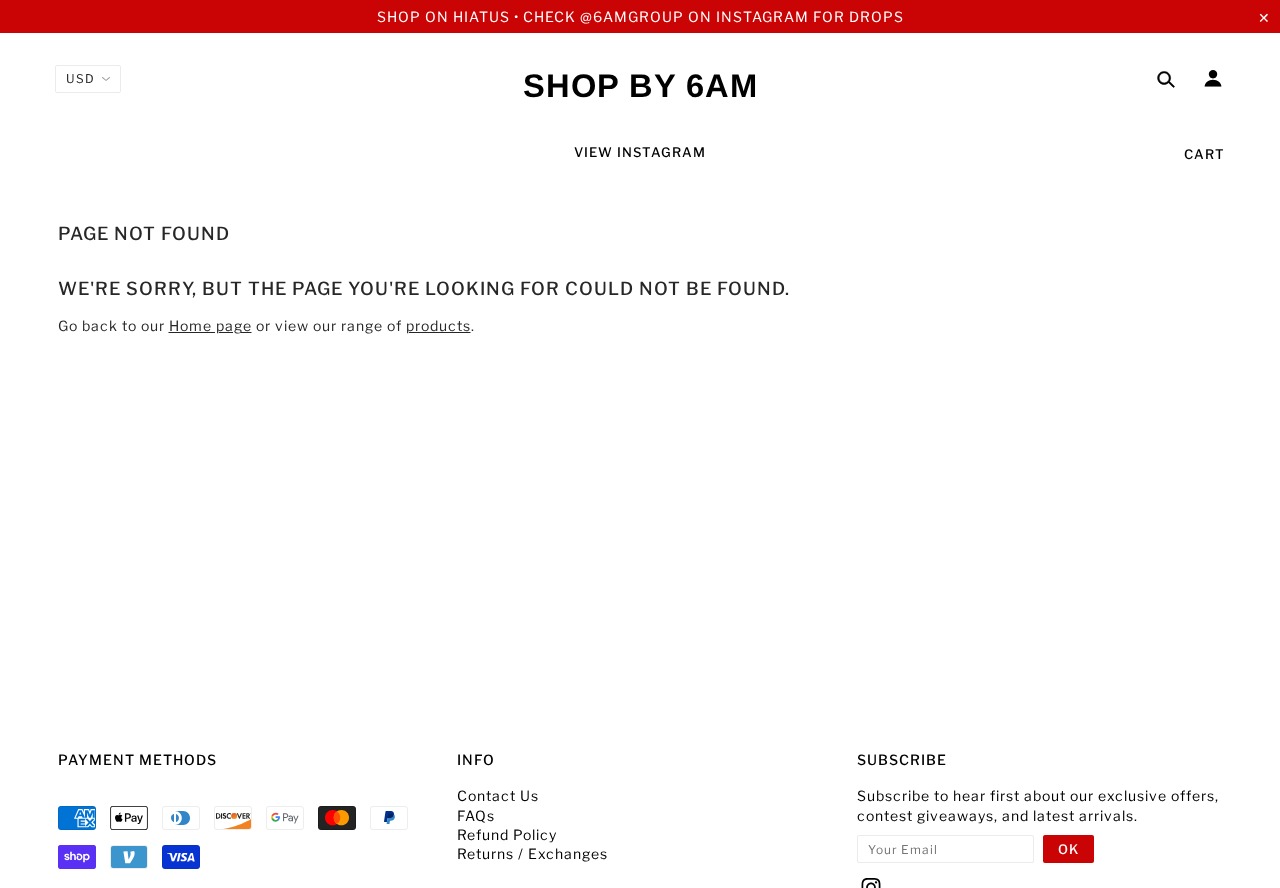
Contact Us (498, 795)
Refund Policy (507, 834)
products (438, 325)
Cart (1204, 154)
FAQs (476, 815)
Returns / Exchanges (532, 853)
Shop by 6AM (640, 85)
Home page (210, 325)
